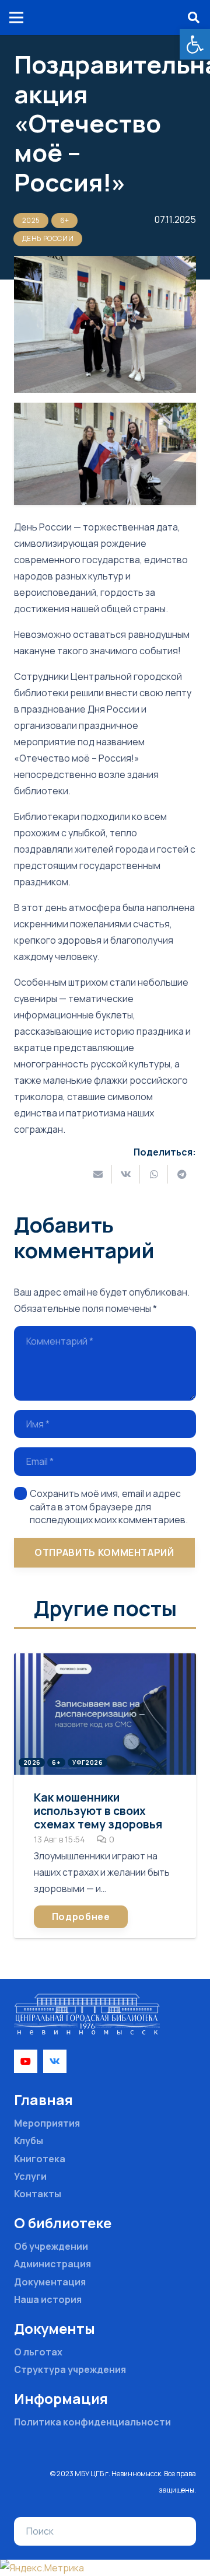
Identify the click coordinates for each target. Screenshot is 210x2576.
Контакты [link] (38, 2194)
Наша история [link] (48, 2299)
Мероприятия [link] (47, 2123)
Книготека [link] (40, 2159)
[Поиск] (178, 2532)
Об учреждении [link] (51, 2246)
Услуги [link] (30, 2176)
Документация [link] (50, 2282)
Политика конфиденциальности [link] (92, 2422)
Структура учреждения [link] (70, 2369)
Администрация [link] (52, 2264)
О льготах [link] (38, 2352)
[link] (195, 44)
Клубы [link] (29, 2141)
